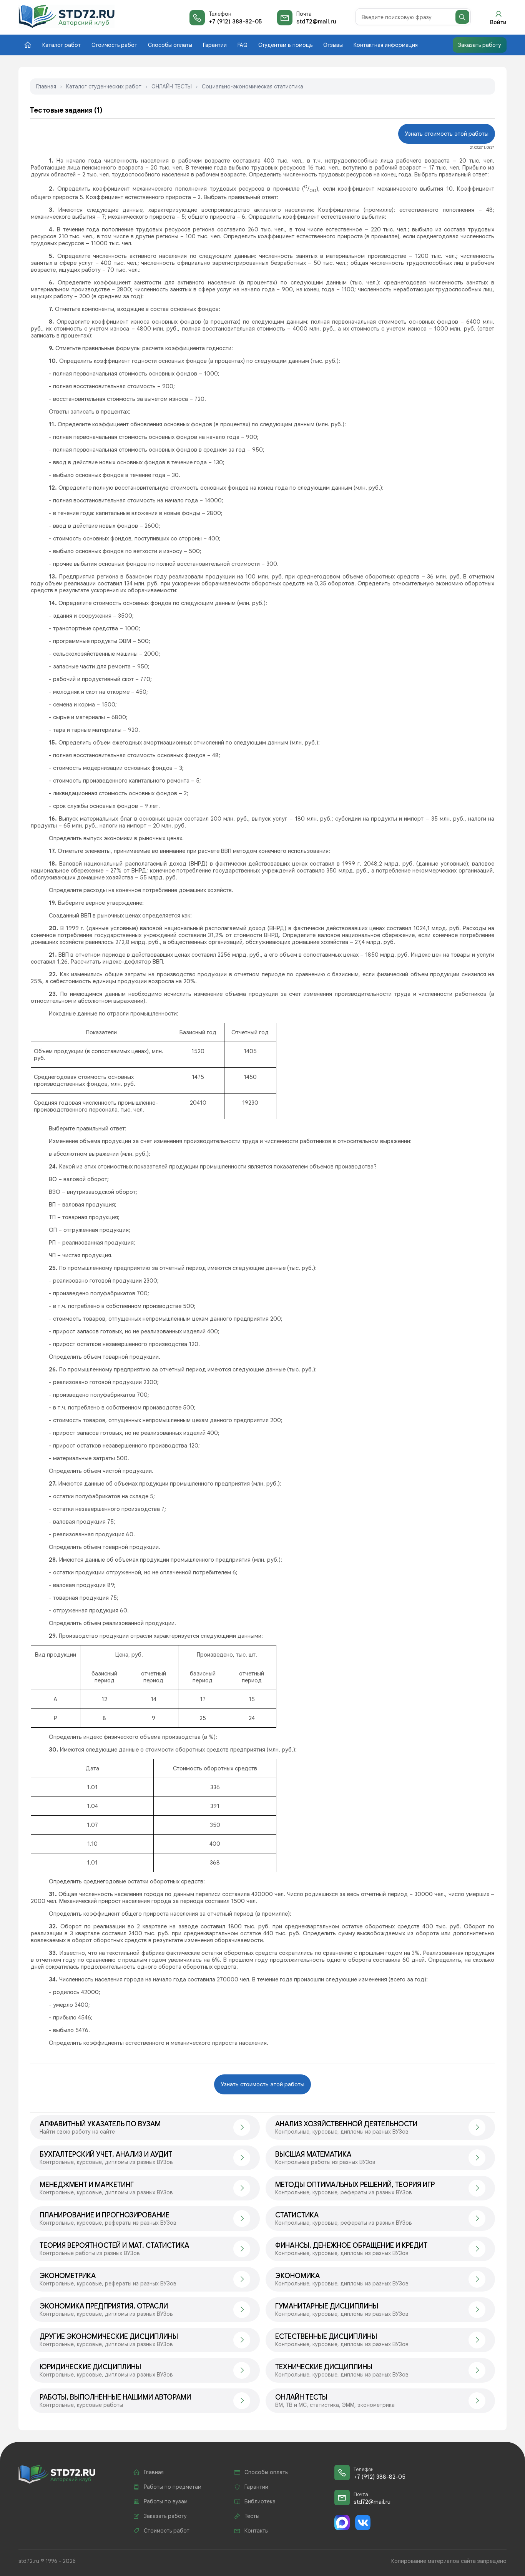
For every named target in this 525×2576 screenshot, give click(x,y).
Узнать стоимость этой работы (447, 134)
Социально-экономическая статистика (253, 86)
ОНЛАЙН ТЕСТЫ (172, 86)
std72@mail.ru (316, 22)
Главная (46, 86)
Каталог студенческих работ (104, 86)
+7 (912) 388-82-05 (235, 22)
